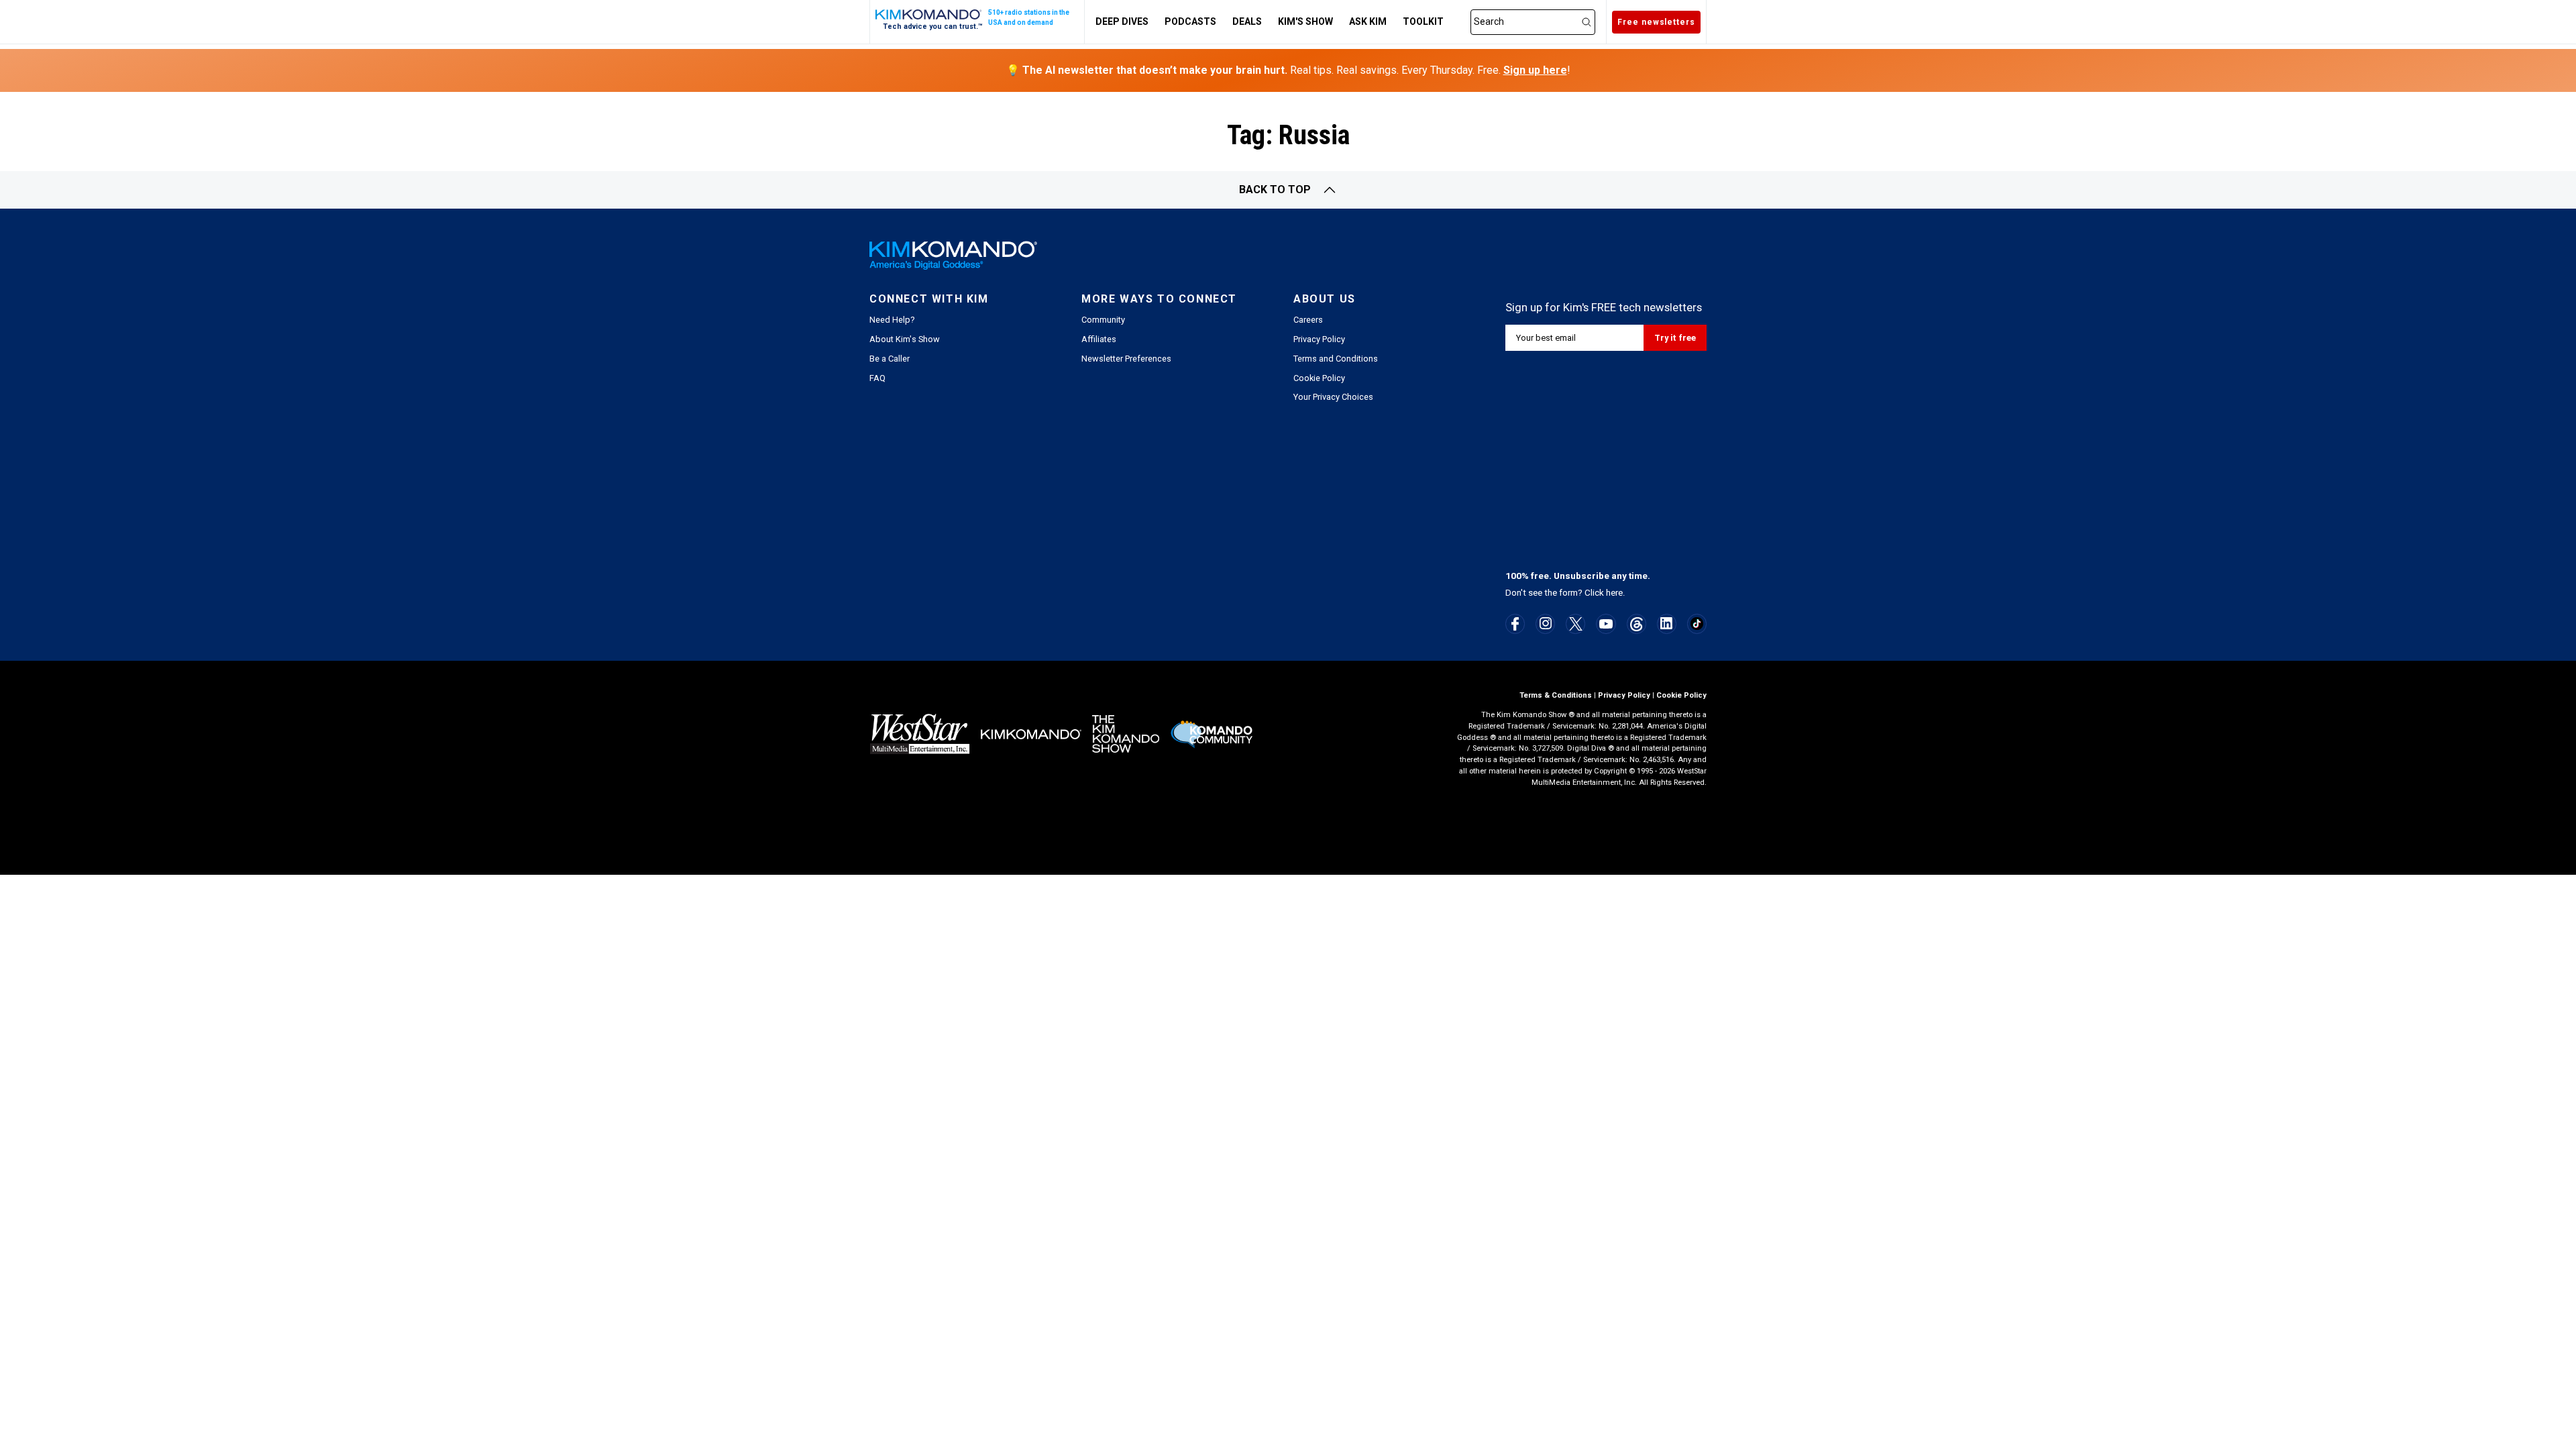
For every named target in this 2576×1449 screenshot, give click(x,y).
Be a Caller (890, 359)
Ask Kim (1368, 21)
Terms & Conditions (1556, 695)
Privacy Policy (1319, 339)
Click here (1604, 593)
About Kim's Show (905, 339)
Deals (1247, 21)
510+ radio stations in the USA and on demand (1029, 17)
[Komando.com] (929, 14)
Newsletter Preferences (1126, 359)
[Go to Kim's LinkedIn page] (1667, 623)
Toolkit (1423, 21)
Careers (1308, 320)
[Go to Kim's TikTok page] (1697, 624)
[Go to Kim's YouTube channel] (1606, 624)
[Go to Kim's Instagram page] (1546, 623)
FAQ (877, 378)
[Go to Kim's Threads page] (1636, 624)
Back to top (1275, 190)
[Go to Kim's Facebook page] (1515, 624)
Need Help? (892, 320)
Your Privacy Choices (1333, 397)
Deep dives (1122, 21)
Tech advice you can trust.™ (933, 26)
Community (1103, 320)
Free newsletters (1656, 22)
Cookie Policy (1319, 378)
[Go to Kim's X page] (1576, 624)
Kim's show (1305, 21)
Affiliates (1099, 339)
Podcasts (1190, 21)
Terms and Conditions (1336, 359)
